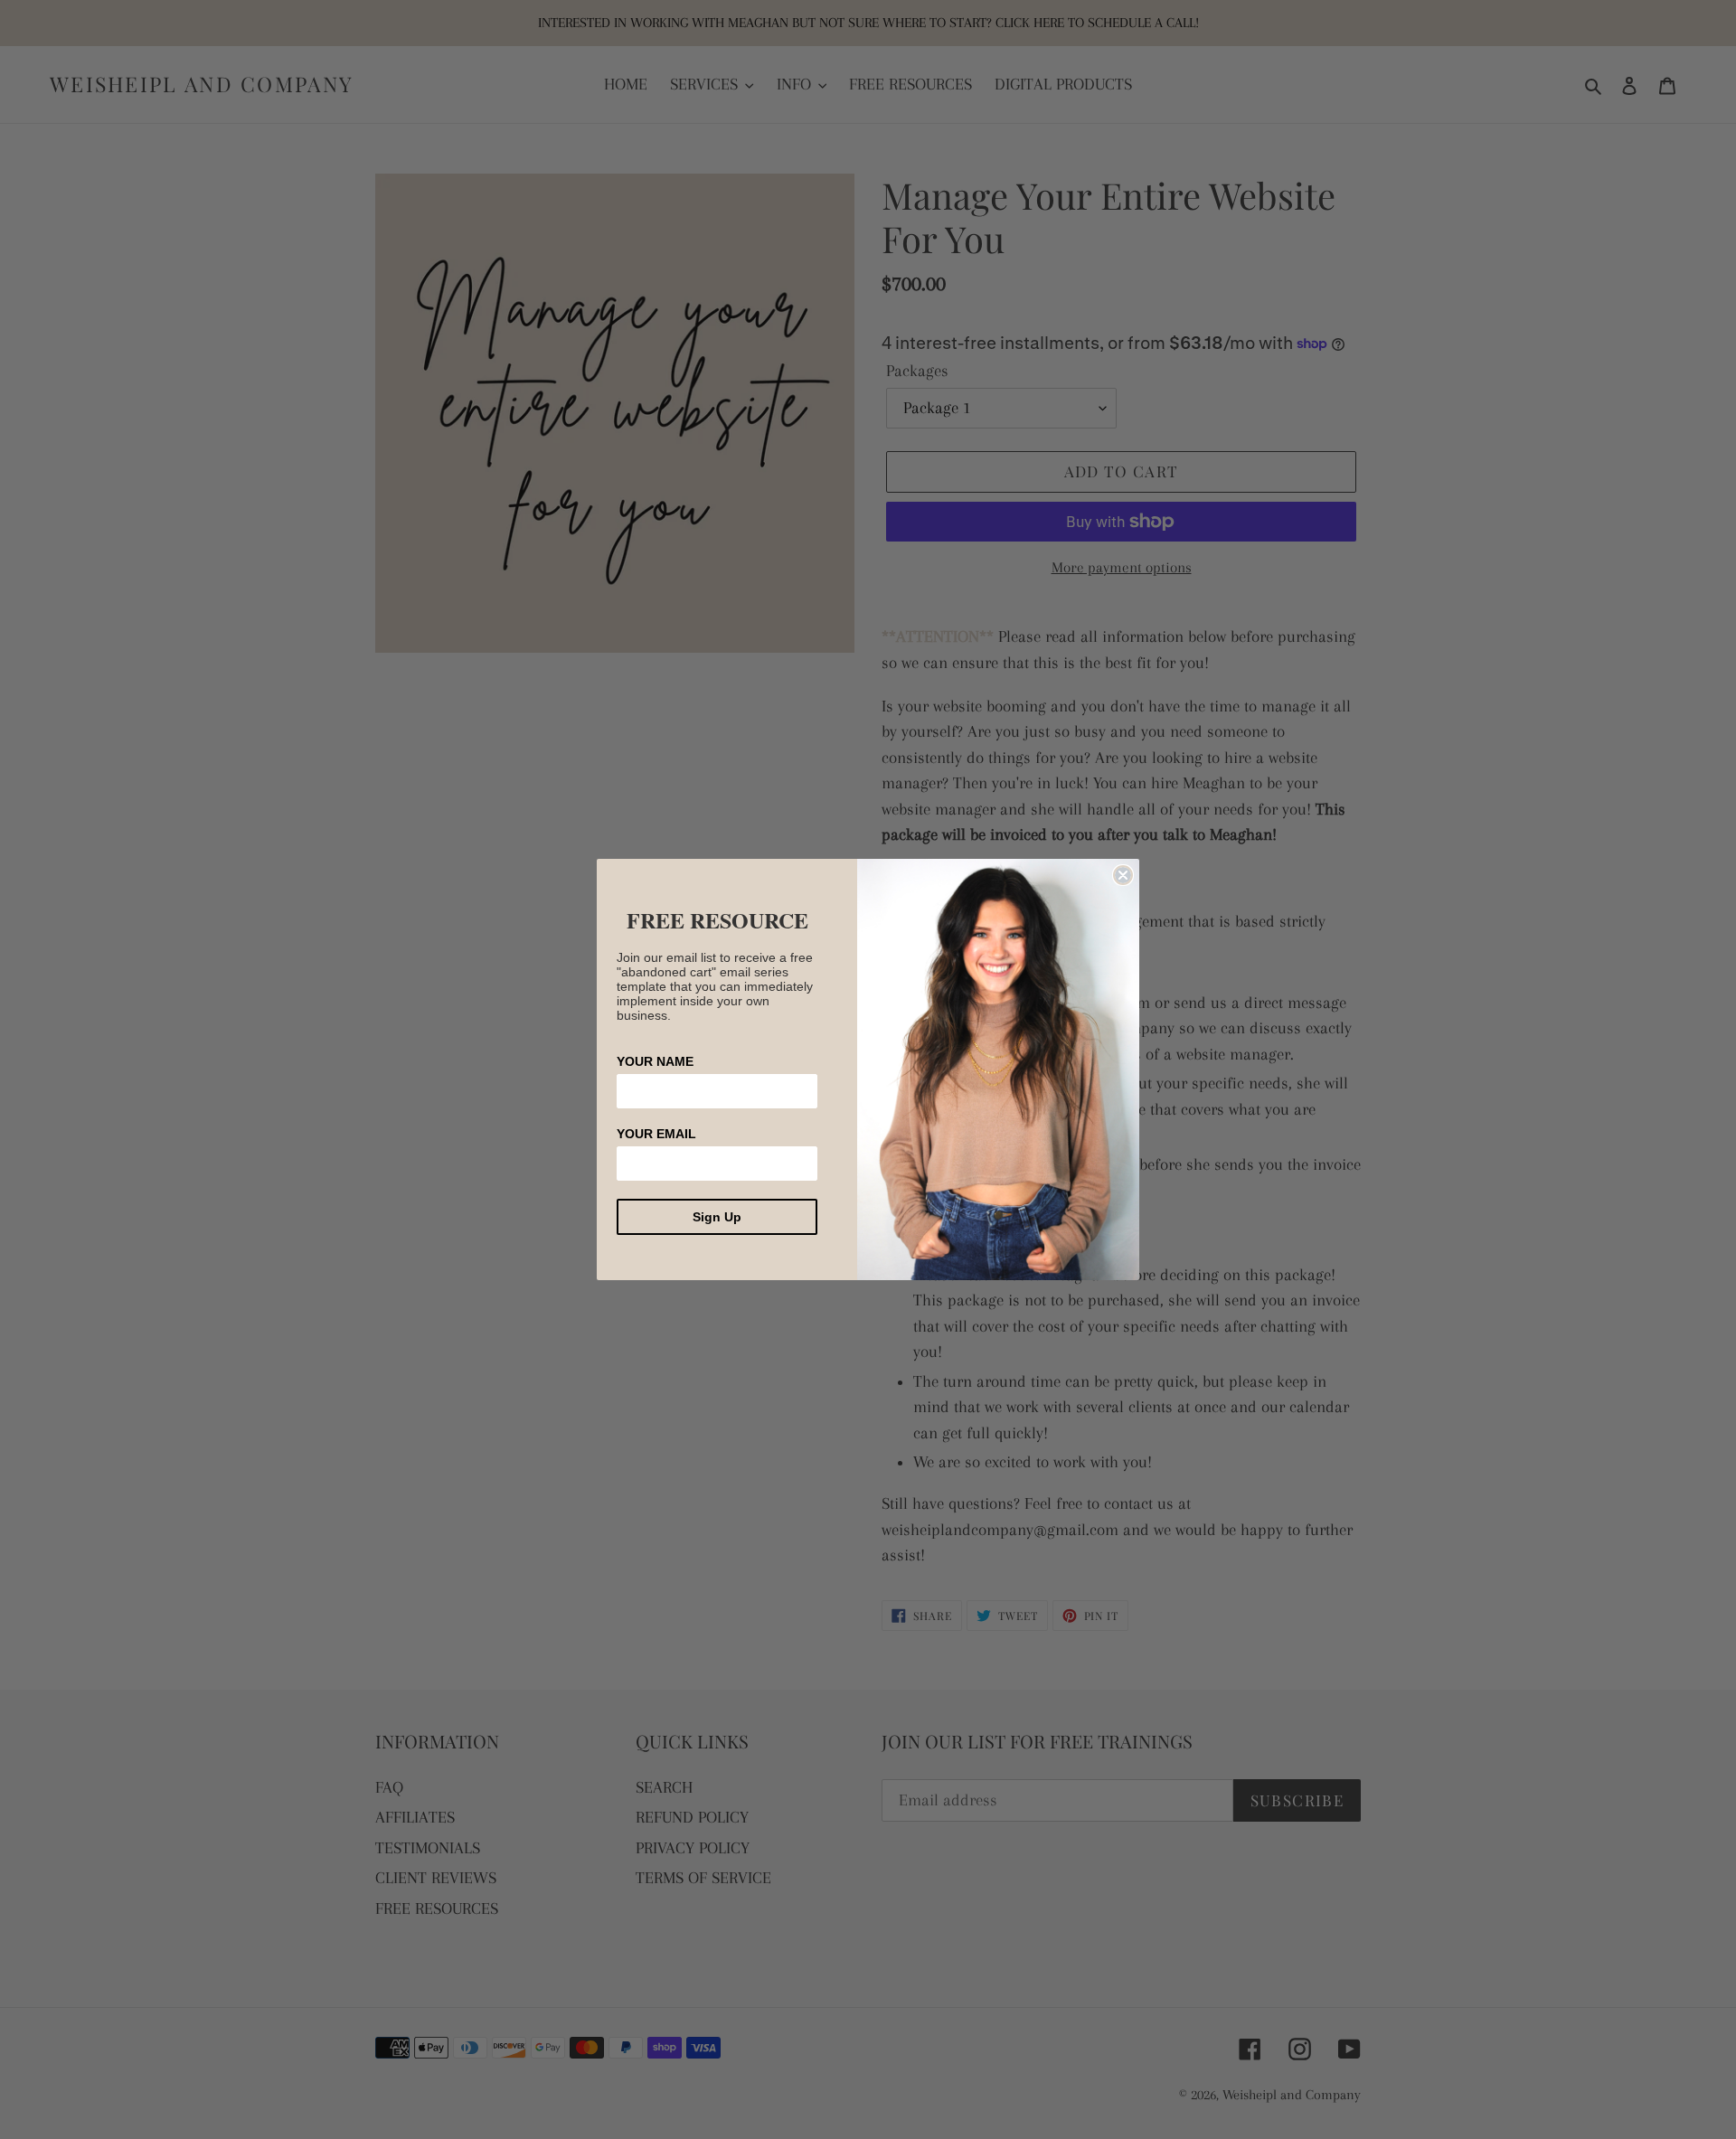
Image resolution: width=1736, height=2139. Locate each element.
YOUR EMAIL (656, 1134)
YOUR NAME (655, 1061)
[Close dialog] (1123, 875)
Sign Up (717, 1217)
